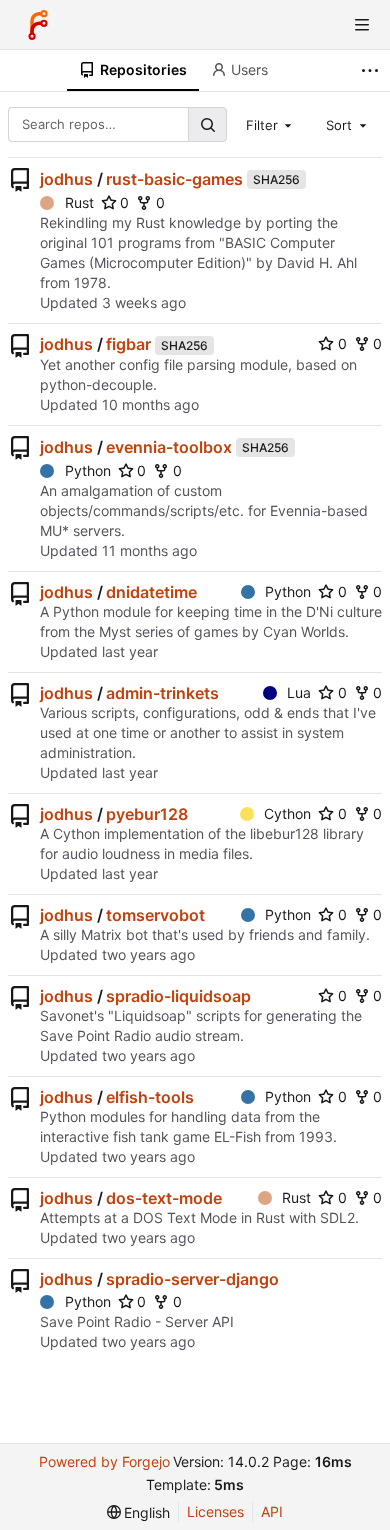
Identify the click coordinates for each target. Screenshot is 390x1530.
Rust (79, 202)
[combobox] (271, 124)
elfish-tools (150, 1097)
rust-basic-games (174, 179)
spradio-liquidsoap (178, 996)
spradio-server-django (192, 1279)
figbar (128, 344)
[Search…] (207, 124)
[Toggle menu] (362, 25)
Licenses (215, 1511)
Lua (299, 692)
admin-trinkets (162, 693)
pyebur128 (147, 814)
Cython (287, 813)
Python (88, 470)
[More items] (372, 70)
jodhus (66, 179)
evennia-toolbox (169, 447)
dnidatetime (151, 592)
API (272, 1511)
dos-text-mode (164, 1198)
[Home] (38, 25)
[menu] (139, 1512)
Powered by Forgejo (104, 1461)
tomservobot (155, 915)
